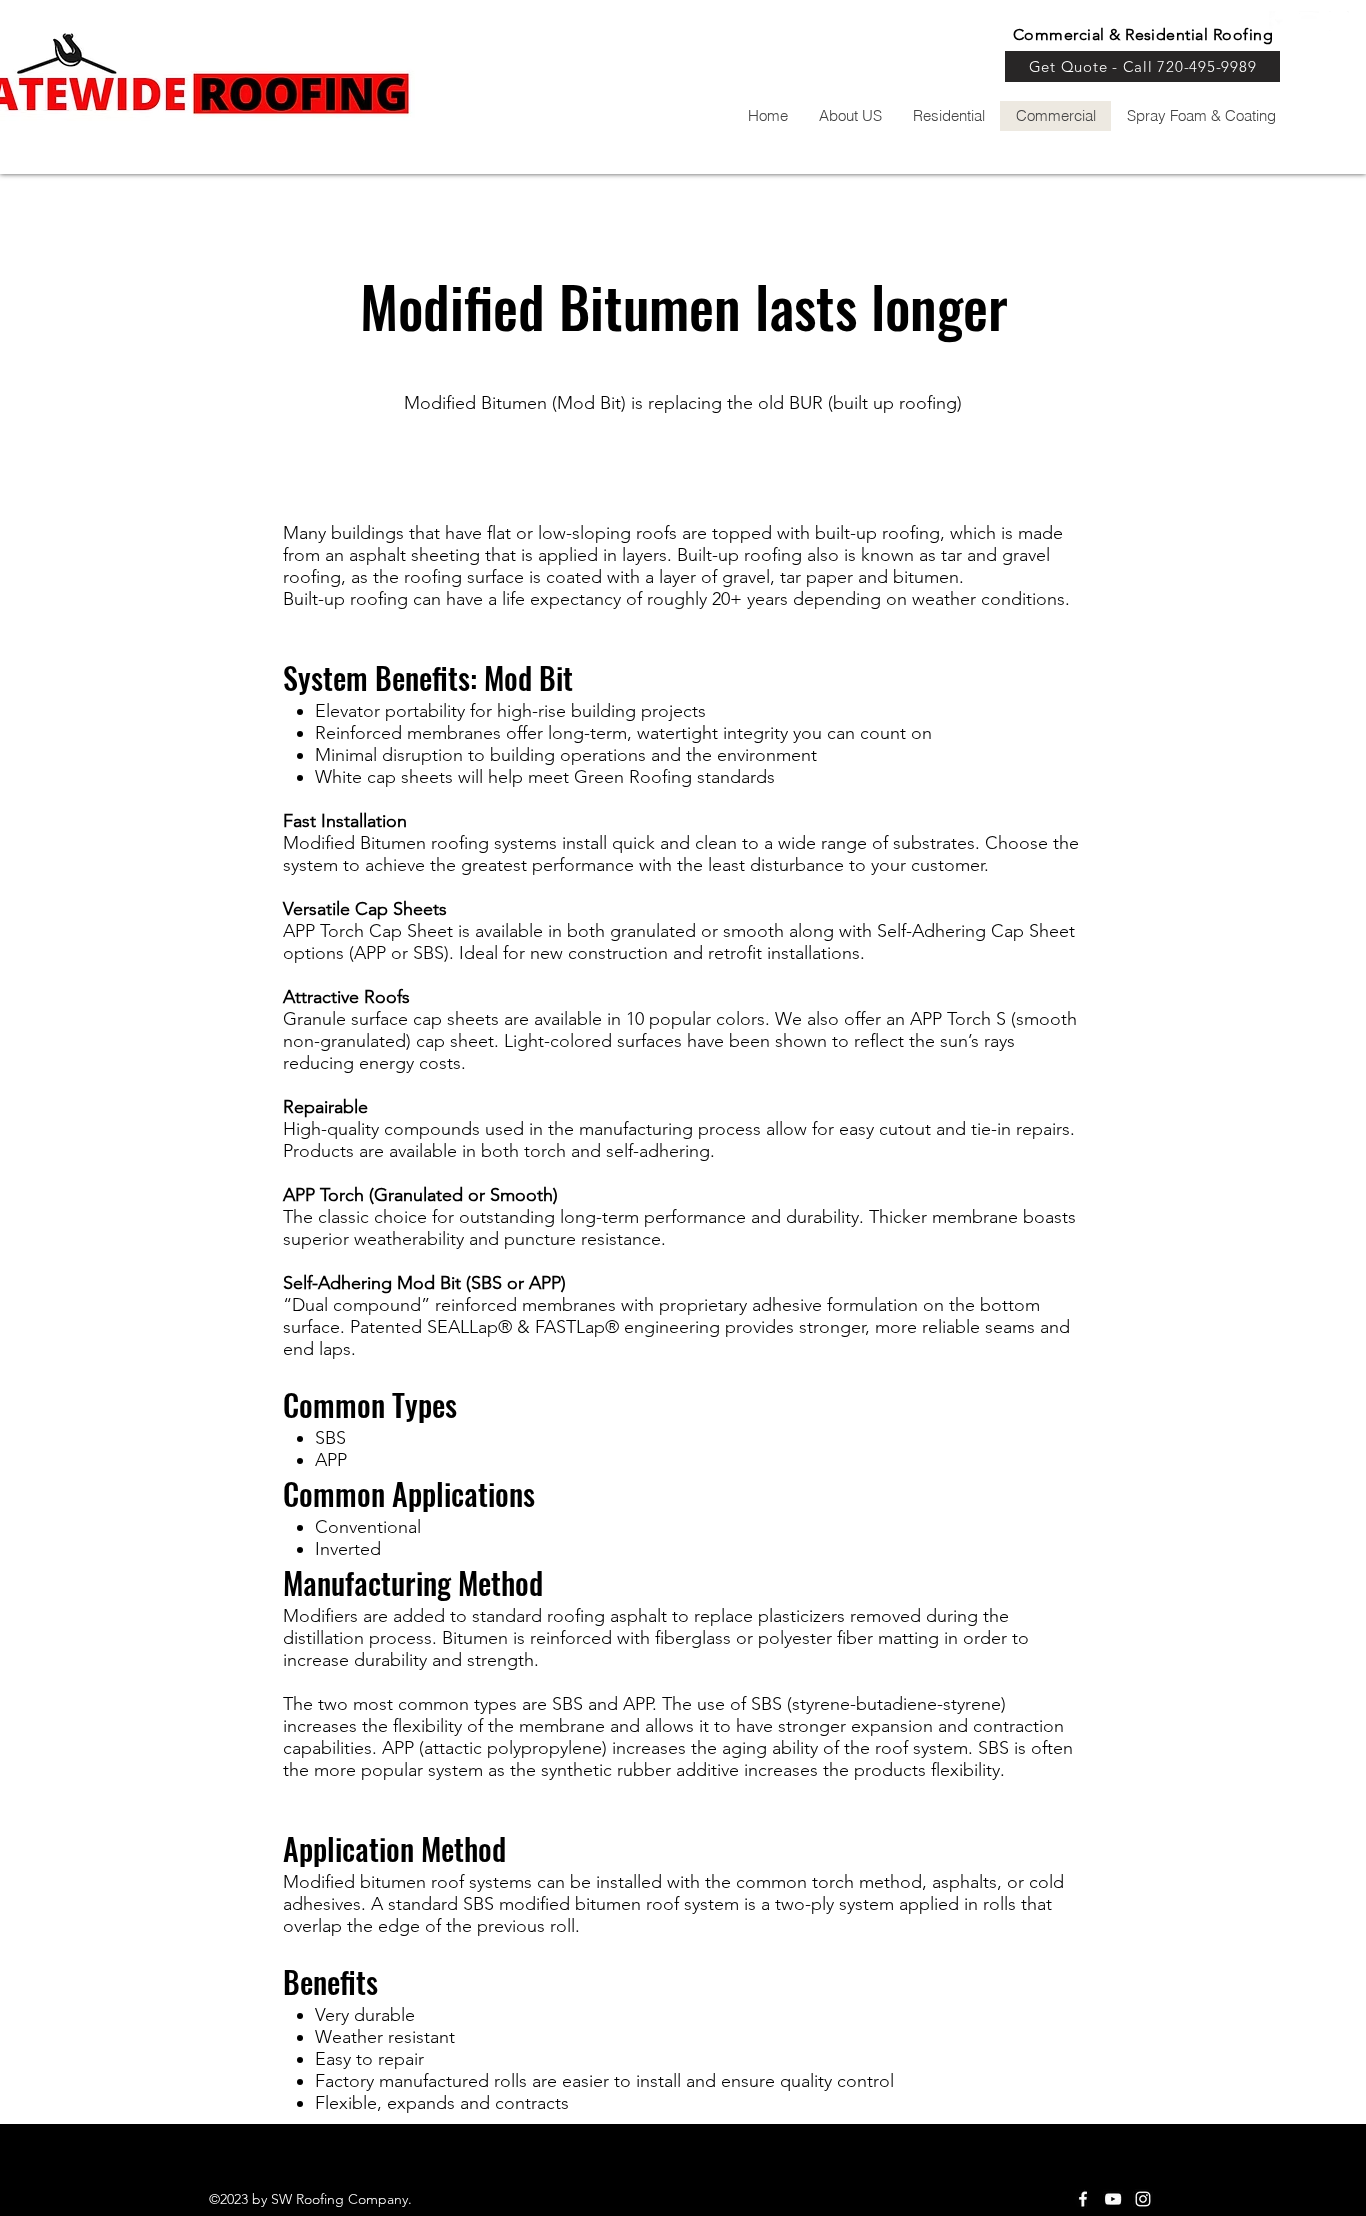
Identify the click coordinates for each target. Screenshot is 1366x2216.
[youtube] (1309, 21)
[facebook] (1083, 2199)
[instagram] (1339, 21)
